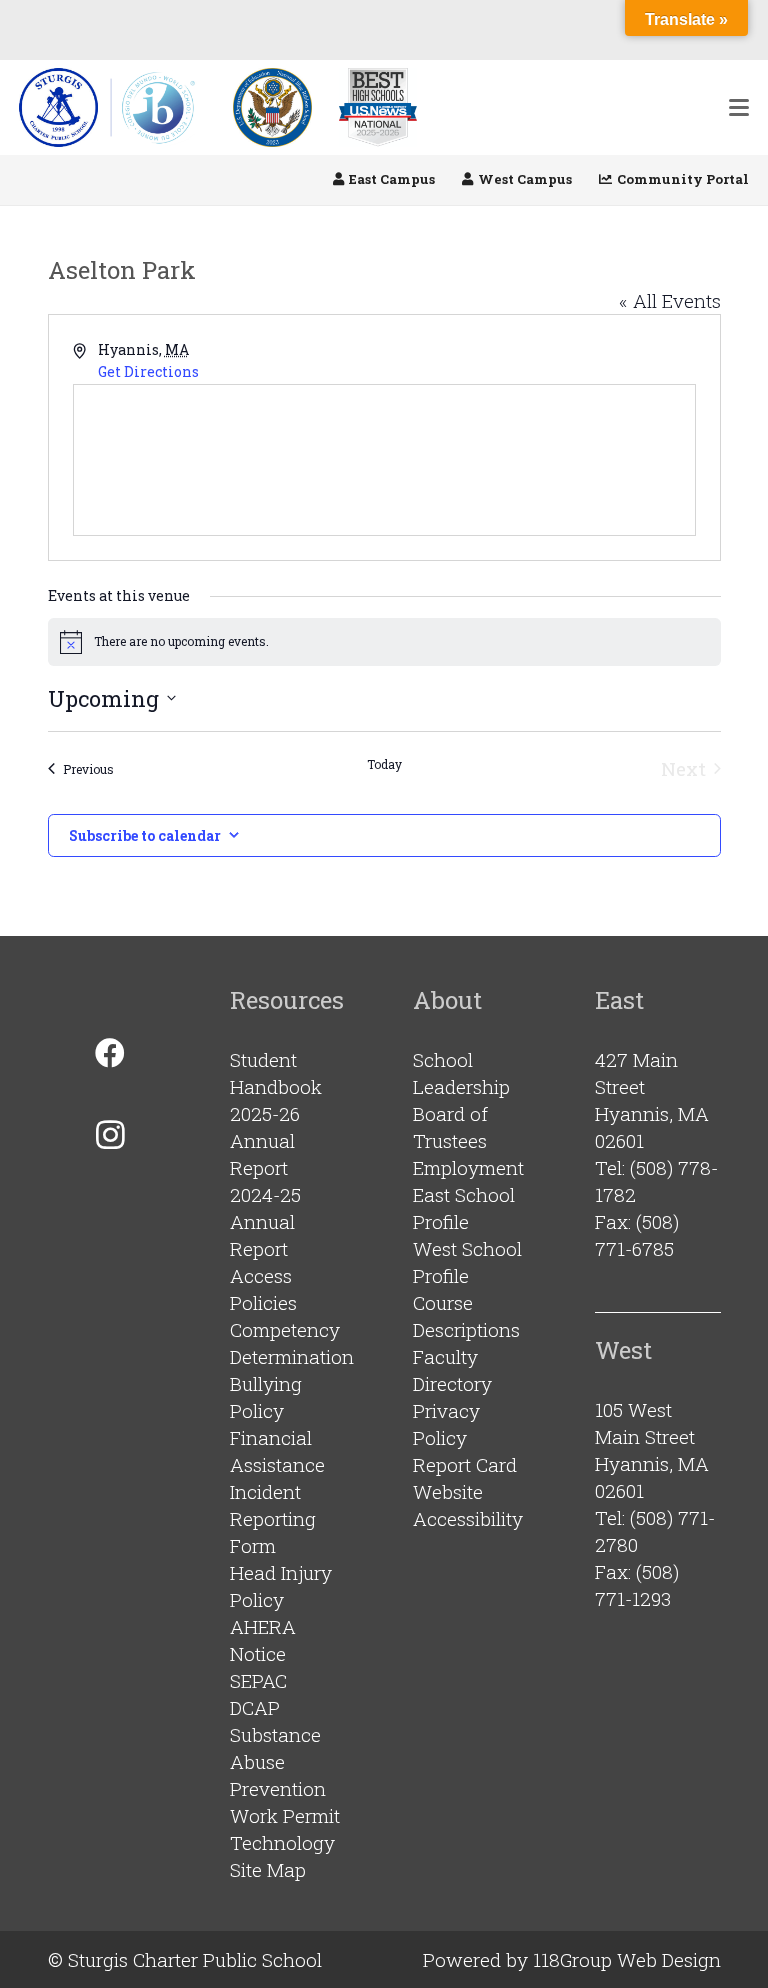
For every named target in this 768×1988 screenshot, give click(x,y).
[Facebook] (110, 1053)
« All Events (670, 300)
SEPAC (258, 1680)
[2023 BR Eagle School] (272, 107)
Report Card (465, 1464)
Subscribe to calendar (145, 835)
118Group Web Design (627, 1959)
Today (384, 764)
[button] (739, 108)
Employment (468, 1167)
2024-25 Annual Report (265, 1221)
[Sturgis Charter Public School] (113, 107)
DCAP (255, 1707)
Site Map (268, 1869)
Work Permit (285, 1815)
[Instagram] (110, 1134)
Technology (282, 1842)
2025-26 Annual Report (265, 1140)
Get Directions (148, 371)
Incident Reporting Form (273, 1518)
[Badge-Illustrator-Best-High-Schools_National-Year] (378, 107)
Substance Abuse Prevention (278, 1761)
